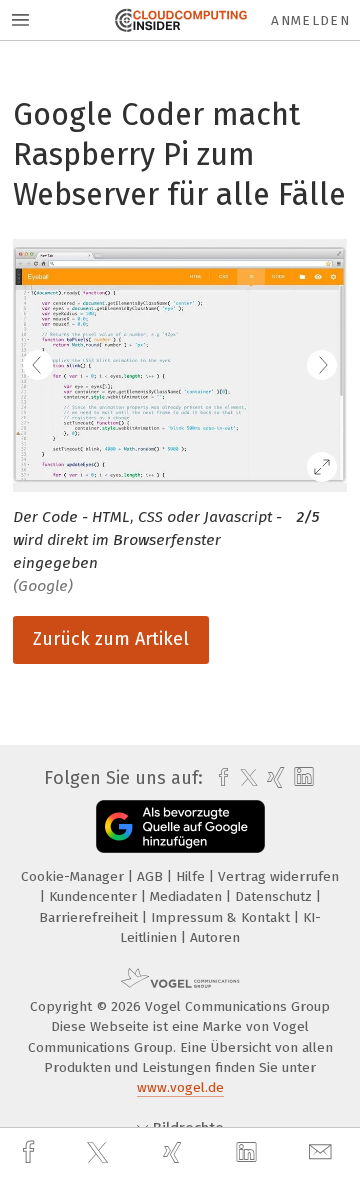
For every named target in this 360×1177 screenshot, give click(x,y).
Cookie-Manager (74, 876)
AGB (152, 876)
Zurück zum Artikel (111, 639)
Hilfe (192, 876)
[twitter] (100, 1153)
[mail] (323, 1152)
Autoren (215, 937)
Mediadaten (188, 896)
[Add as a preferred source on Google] (180, 826)
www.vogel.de (180, 1087)
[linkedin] (249, 1153)
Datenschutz (275, 896)
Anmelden (310, 20)
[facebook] (31, 1152)
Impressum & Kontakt (222, 917)
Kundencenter (95, 896)
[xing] (175, 1152)
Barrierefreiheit (90, 917)
